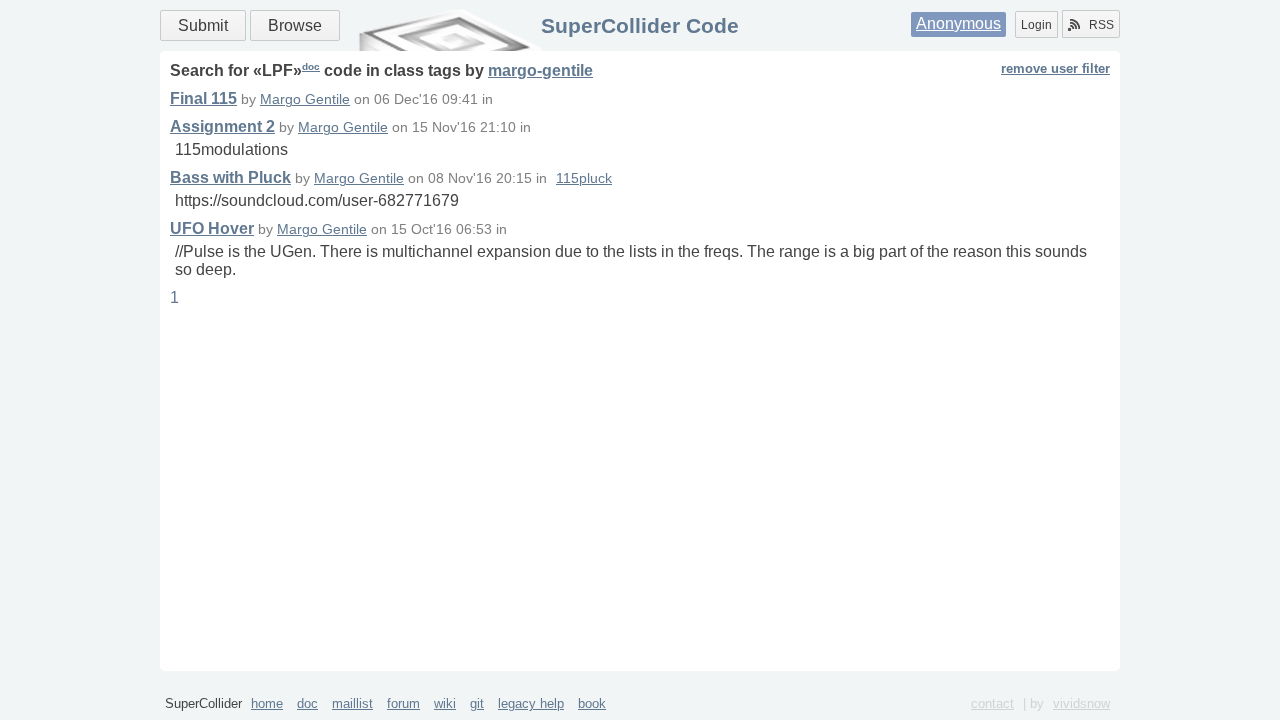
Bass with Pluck (230, 177)
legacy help (531, 703)
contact (992, 703)
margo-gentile (540, 70)
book (592, 703)
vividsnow (1081, 703)
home (267, 703)
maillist (352, 703)
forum (403, 703)
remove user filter (1055, 68)
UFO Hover (212, 228)
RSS (1101, 25)
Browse (295, 25)
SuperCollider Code (640, 25)
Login (1036, 25)
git (477, 703)
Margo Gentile (305, 99)
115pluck (584, 178)
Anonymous (958, 23)
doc (311, 66)
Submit (203, 25)
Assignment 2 (222, 126)
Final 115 (203, 98)
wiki (445, 703)
